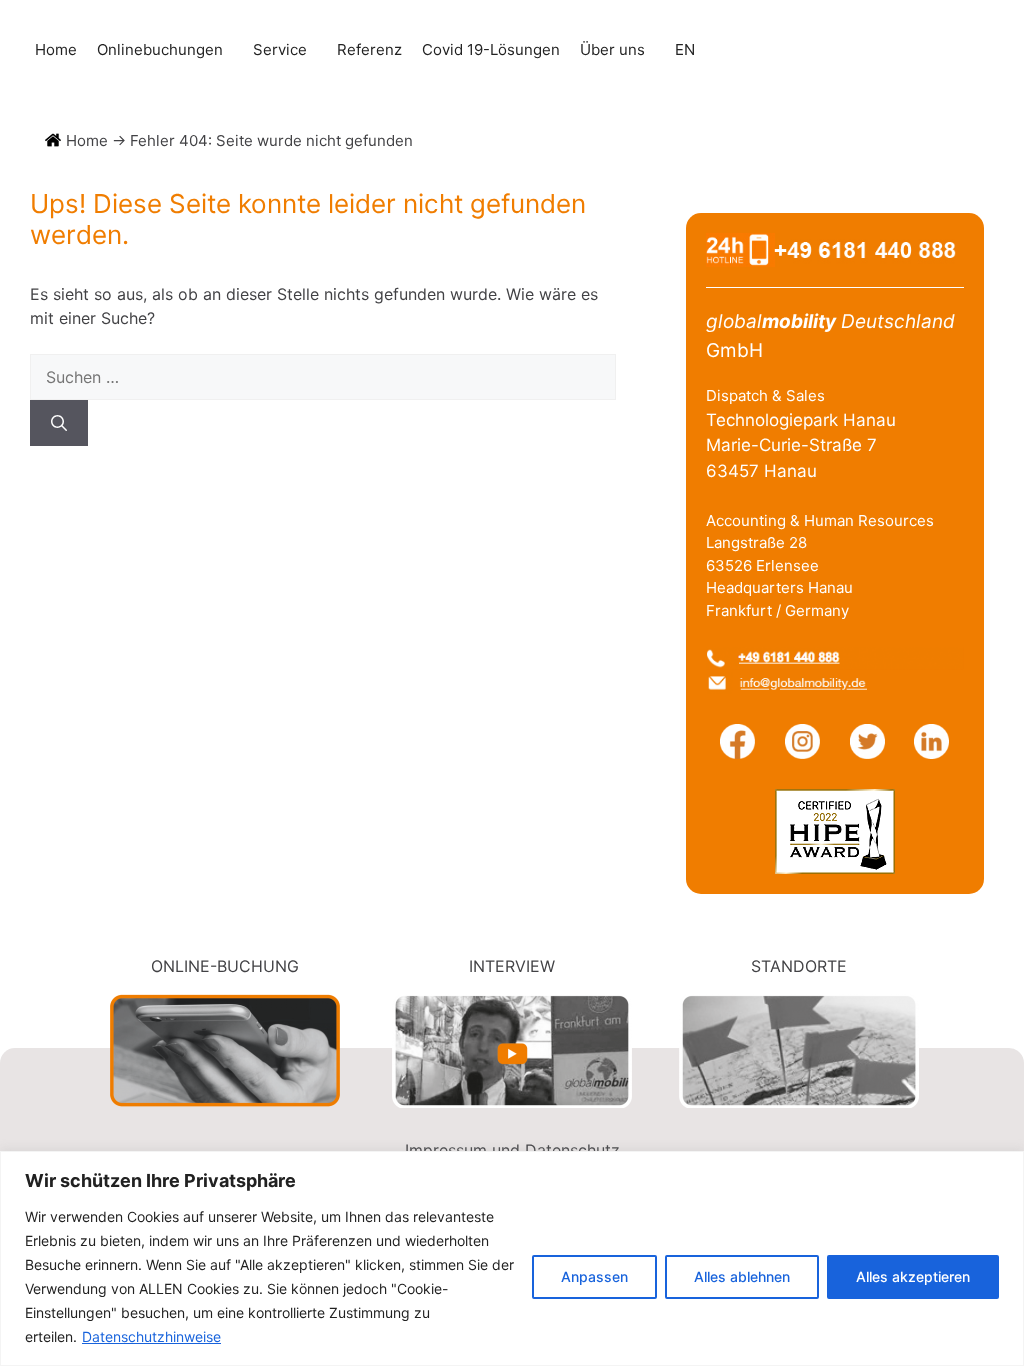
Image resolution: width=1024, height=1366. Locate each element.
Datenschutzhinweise (151, 1336)
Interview (512, 966)
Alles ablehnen (742, 1276)
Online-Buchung (225, 966)
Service (280, 49)
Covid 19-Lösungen (491, 49)
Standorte (799, 966)
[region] (512, 1258)
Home (56, 49)
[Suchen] (59, 423)
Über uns (612, 49)
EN (685, 49)
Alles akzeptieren (913, 1276)
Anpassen (594, 1276)
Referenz (369, 49)
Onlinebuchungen (160, 49)
